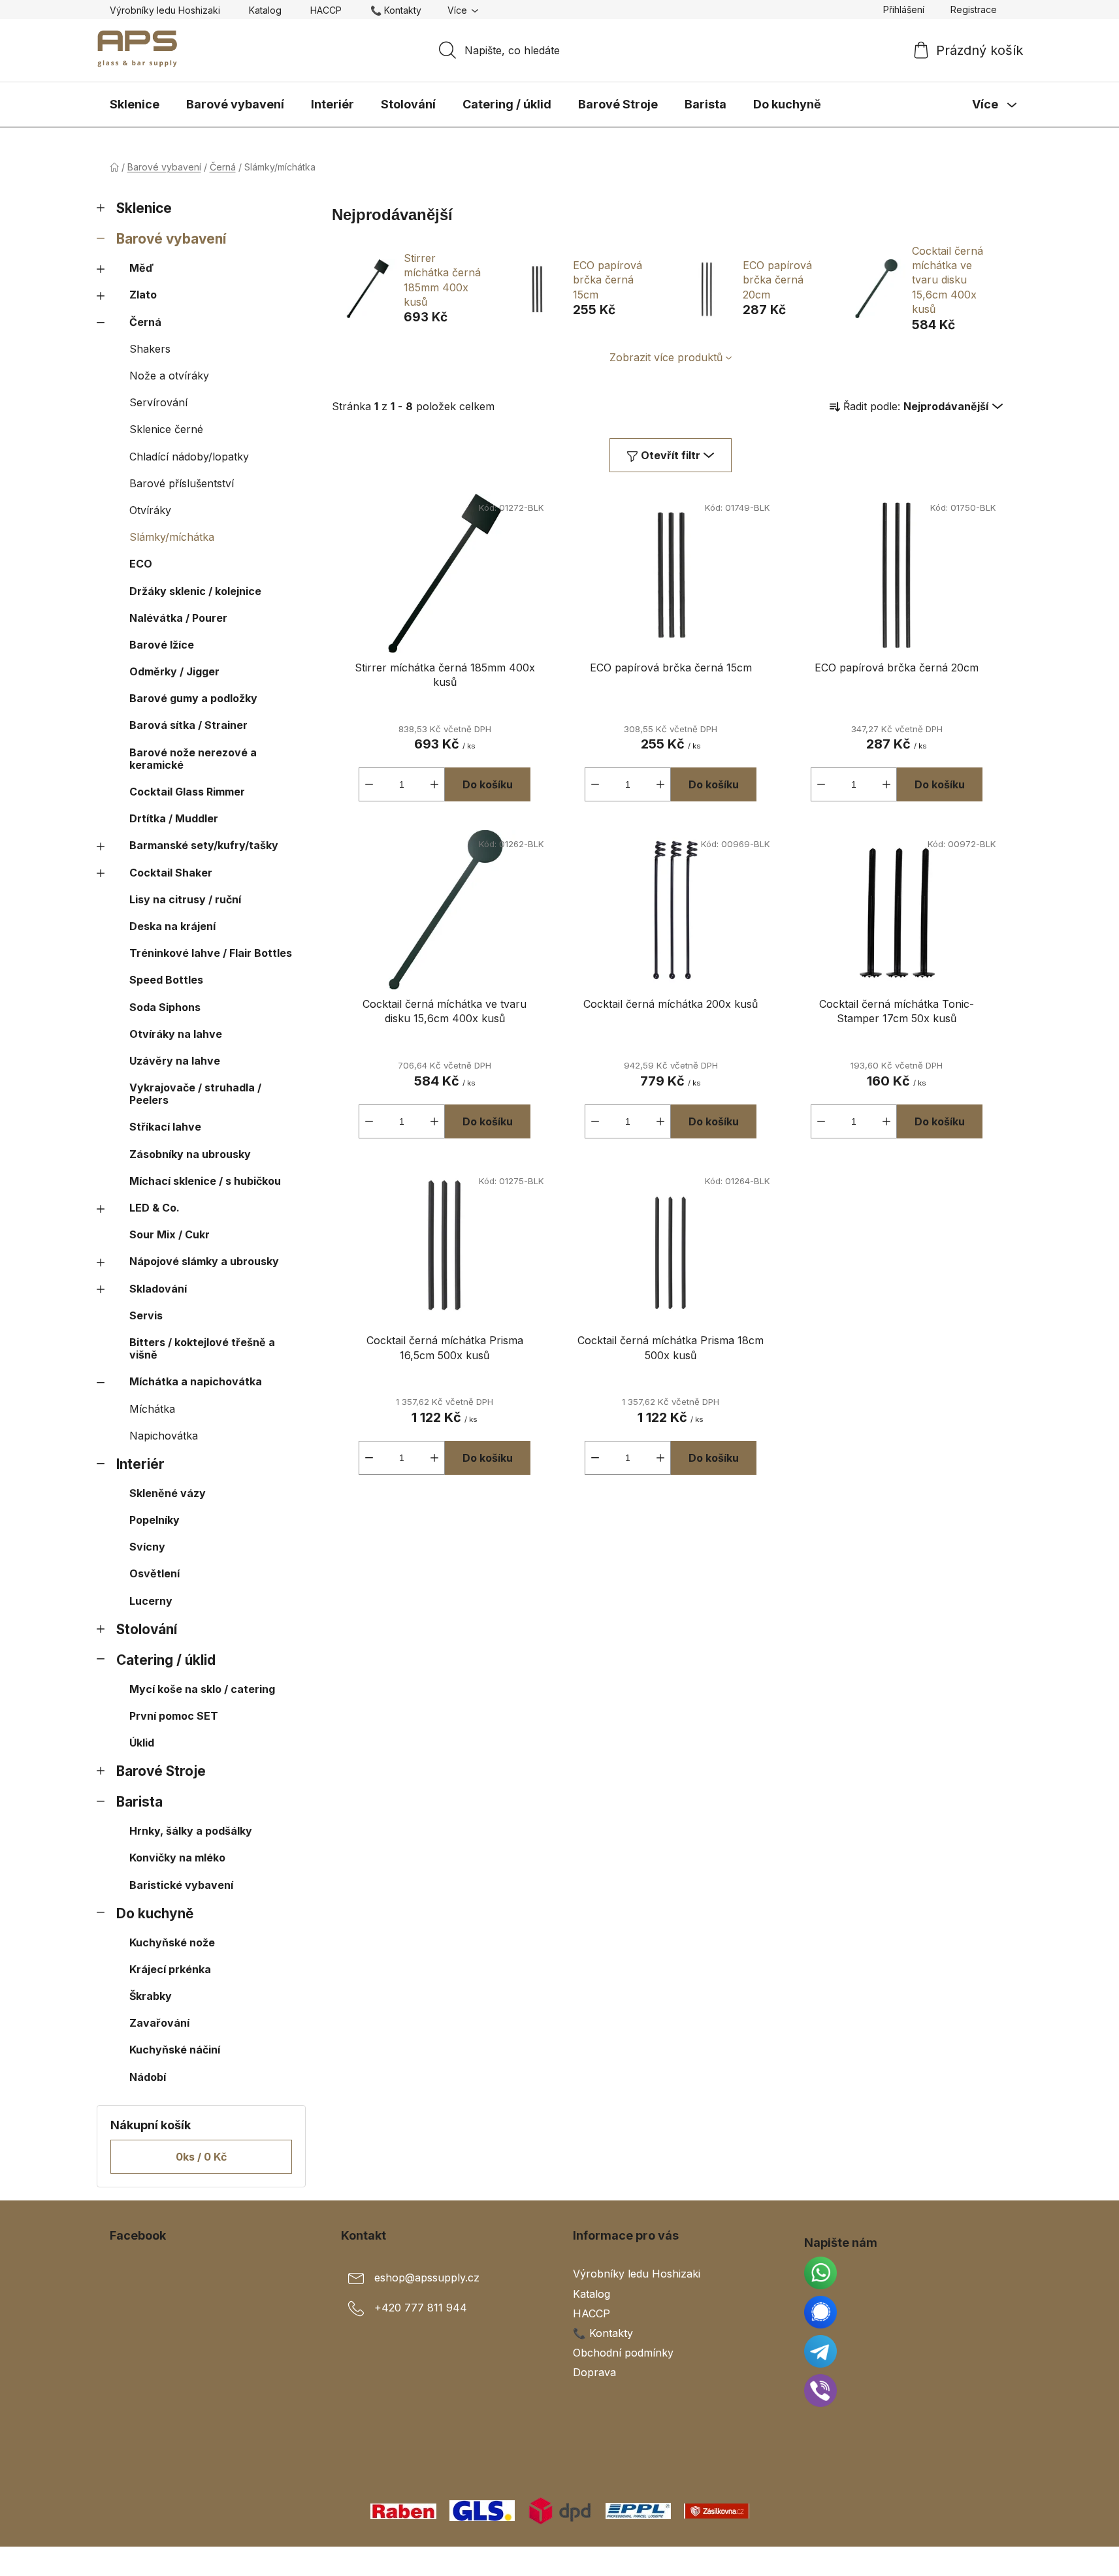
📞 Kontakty (396, 10)
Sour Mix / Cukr (170, 1234)
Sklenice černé (166, 429)
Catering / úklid (166, 1660)
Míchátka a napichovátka (196, 1381)
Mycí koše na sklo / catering (202, 1689)
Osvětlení (154, 1573)
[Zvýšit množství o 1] (434, 784)
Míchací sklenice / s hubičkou (205, 1181)
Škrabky (151, 1996)
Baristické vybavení (181, 1885)
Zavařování (159, 2023)
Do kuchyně (155, 1913)
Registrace (974, 9)
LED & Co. (154, 1208)
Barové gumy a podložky (193, 698)
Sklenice (144, 208)
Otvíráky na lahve (176, 1034)
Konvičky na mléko (177, 1858)
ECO (141, 564)
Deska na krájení (172, 926)
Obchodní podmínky (623, 2353)
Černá (145, 322)
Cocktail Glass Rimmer (187, 792)
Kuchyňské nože (172, 1942)
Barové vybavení (171, 239)
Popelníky (154, 1520)
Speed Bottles (166, 980)
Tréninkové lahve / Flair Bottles (211, 953)
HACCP (326, 10)
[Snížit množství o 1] (369, 784)
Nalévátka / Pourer (178, 618)
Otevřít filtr (671, 455)
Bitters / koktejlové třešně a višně (202, 1348)
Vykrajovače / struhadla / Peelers (195, 1094)
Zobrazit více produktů (666, 357)
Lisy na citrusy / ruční (185, 899)
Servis (146, 1315)
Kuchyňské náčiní (175, 2050)
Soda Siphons (165, 1007)
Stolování (147, 1629)
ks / (201, 2157)
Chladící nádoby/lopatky (189, 457)
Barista (139, 1802)
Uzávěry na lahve (175, 1061)
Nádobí (148, 2077)
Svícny (147, 1547)
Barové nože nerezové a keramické (193, 759)
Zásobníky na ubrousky (190, 1154)
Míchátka (152, 1409)
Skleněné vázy (168, 1493)
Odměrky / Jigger (174, 671)
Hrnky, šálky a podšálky (191, 1831)
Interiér (140, 1464)
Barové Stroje (161, 1771)
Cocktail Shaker (171, 873)
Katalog (265, 10)
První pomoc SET (174, 1716)
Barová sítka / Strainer (188, 725)
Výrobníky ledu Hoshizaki (165, 10)
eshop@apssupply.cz (427, 2278)
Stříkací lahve (165, 1127)
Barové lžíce (162, 645)
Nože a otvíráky (169, 376)
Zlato (143, 295)
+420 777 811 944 (421, 2308)
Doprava (594, 2372)
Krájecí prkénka (170, 1969)
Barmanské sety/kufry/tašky (204, 845)
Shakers (150, 349)
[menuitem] (135, 105)
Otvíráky (150, 510)
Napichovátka (164, 1436)
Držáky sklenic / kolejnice (195, 591)
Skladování (158, 1289)
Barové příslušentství (182, 483)
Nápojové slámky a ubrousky (204, 1261)
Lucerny (151, 1601)
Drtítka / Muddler (174, 818)
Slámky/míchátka (172, 537)
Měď (141, 268)
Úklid (142, 1743)
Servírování (158, 402)
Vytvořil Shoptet (970, 2561)
